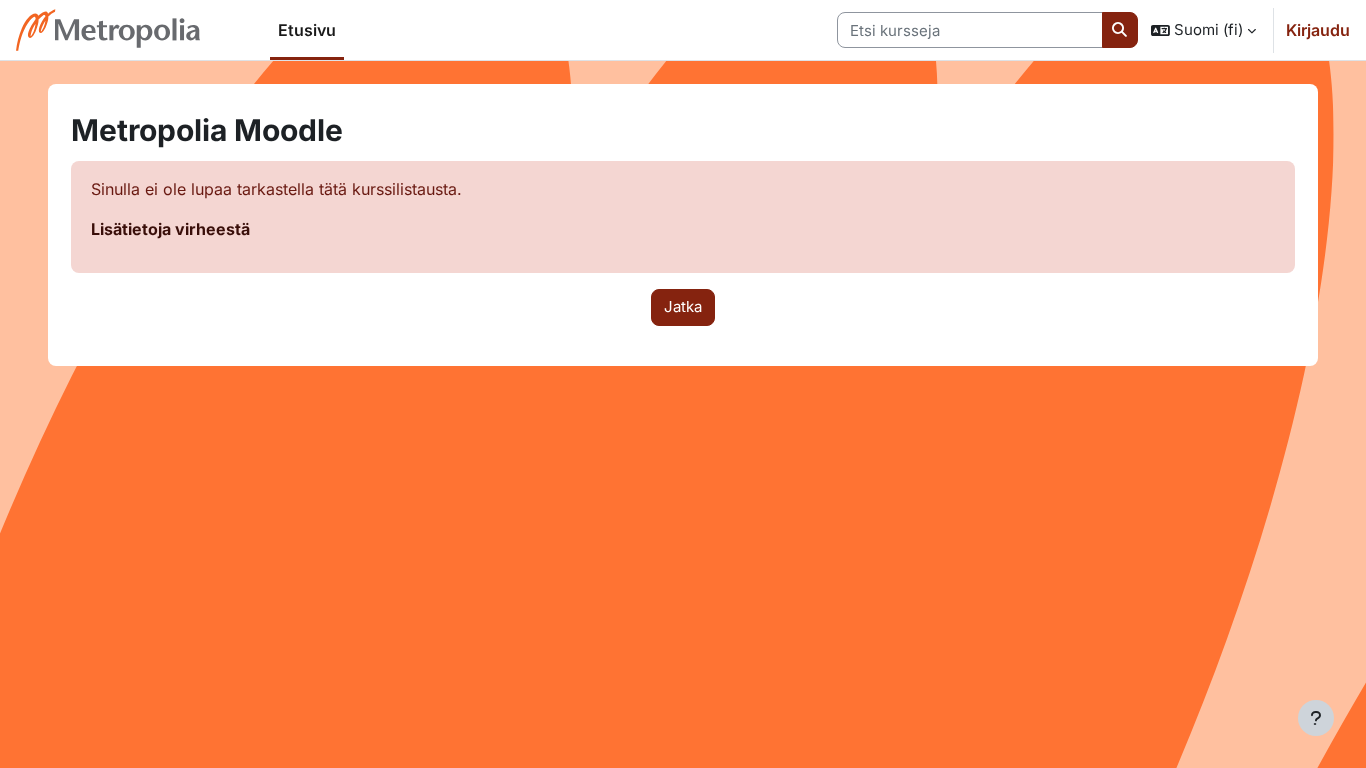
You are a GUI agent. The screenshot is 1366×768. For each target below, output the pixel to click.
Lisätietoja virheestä (170, 229)
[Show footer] (1316, 718)
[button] (1203, 30)
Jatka (683, 306)
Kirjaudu (1318, 30)
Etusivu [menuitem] (307, 30)
